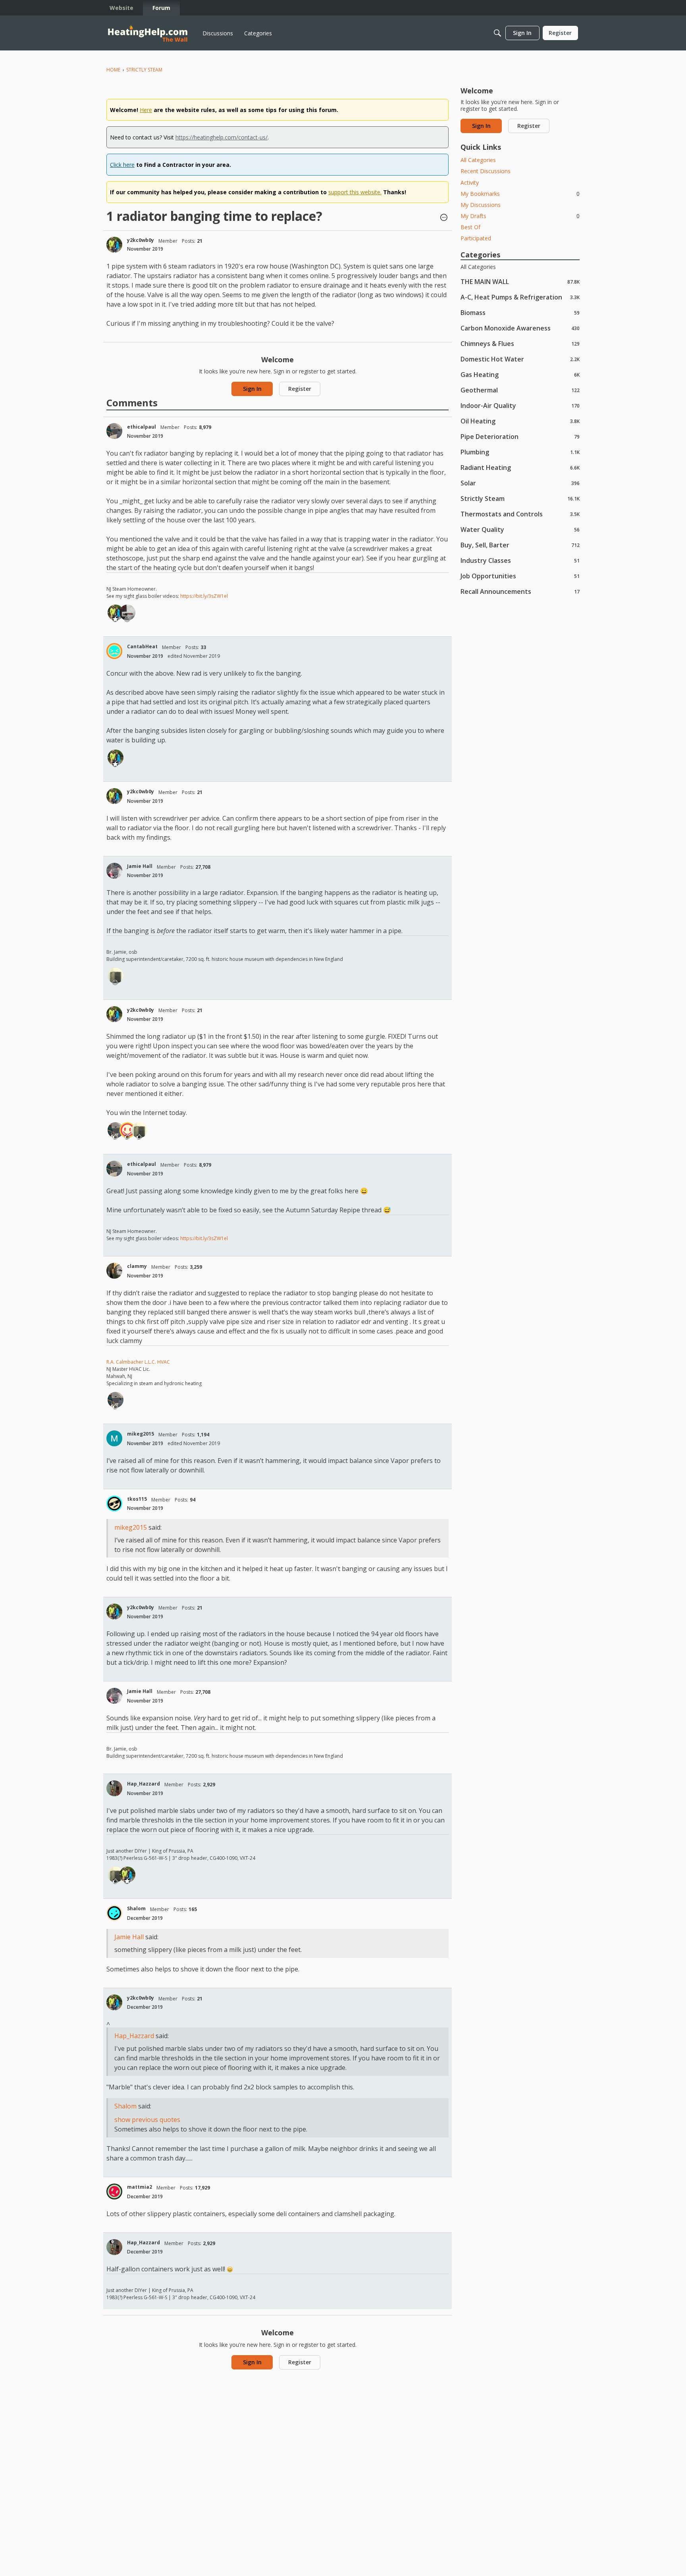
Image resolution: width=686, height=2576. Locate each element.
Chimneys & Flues (520, 343)
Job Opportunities (520, 576)
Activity (470, 183)
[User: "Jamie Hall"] (114, 871)
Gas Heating (520, 374)
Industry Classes (520, 560)
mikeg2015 (141, 1434)
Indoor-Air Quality (520, 405)
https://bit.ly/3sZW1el (204, 596)
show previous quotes (147, 2120)
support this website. (355, 192)
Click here (122, 165)
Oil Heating (520, 421)
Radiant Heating (520, 467)
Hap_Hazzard (144, 1784)
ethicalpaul (142, 427)
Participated (476, 238)
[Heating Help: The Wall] (148, 33)
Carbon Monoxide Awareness (520, 328)
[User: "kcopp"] (127, 1130)
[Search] (497, 33)
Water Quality (520, 529)
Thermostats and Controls (520, 514)
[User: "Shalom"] (114, 1913)
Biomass (520, 312)
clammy (137, 1266)
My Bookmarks (520, 194)
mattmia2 (140, 2187)
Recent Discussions (486, 171)
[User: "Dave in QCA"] (116, 976)
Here (146, 110)
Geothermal (520, 390)
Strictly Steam (520, 498)
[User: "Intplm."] (127, 613)
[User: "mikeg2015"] (114, 1438)
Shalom (136, 1908)
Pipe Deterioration (520, 436)
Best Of (470, 227)
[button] (444, 218)
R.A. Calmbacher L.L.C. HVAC (138, 1362)
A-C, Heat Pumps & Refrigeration (520, 297)
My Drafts (520, 216)
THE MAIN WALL (520, 281)
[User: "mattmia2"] (114, 2191)
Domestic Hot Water (520, 359)
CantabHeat (142, 646)
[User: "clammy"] (114, 1271)
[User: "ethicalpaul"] (114, 431)
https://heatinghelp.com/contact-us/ (222, 137)
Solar (520, 483)
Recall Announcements (520, 591)
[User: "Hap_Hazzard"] (114, 1788)
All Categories (478, 160)
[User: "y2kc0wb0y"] (114, 245)
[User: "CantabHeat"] (114, 651)
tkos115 (137, 1499)
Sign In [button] (252, 389)
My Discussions (481, 205)
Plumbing (520, 452)
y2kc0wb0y (141, 240)
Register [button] (300, 389)
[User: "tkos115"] (114, 1503)
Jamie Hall (140, 866)
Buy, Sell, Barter (520, 545)
